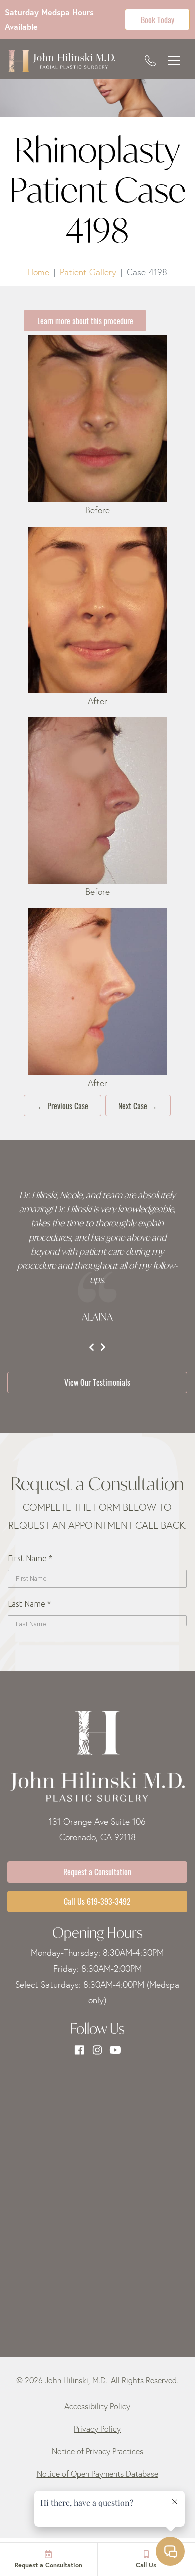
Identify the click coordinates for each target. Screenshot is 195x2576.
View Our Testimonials (97, 1382)
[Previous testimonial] (92, 1347)
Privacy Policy (97, 2429)
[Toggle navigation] (174, 61)
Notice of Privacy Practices (98, 2451)
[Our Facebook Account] (79, 2050)
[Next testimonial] (103, 1347)
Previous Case (63, 1105)
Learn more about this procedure (85, 320)
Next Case (138, 1105)
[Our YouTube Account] (115, 2050)
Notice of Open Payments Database (98, 2474)
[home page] (61, 61)
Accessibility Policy (97, 2406)
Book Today (158, 19)
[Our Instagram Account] (97, 2050)
